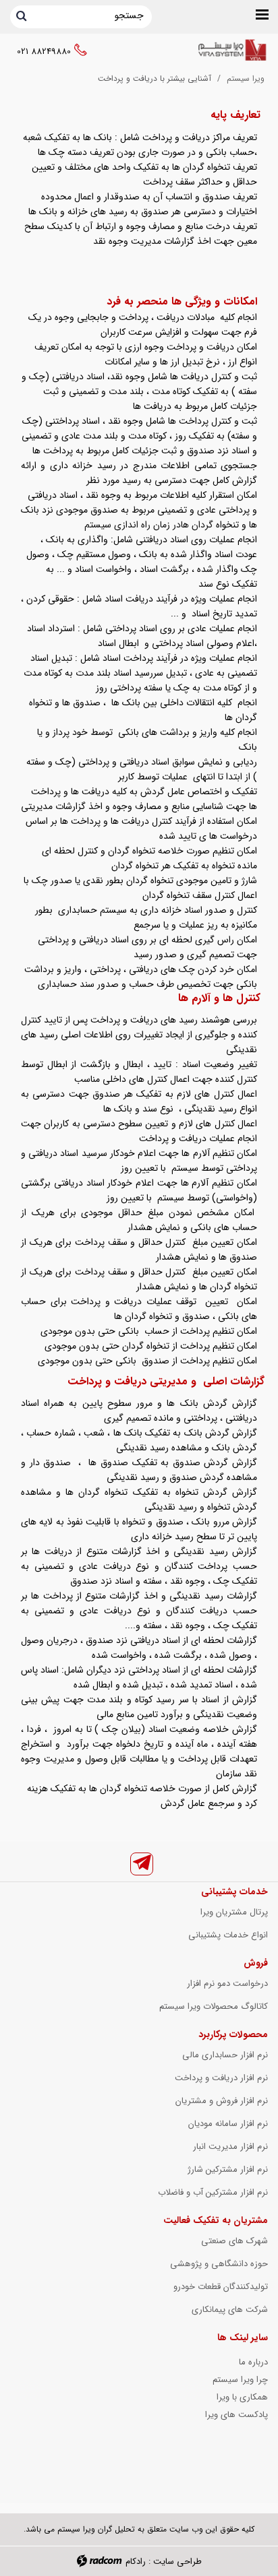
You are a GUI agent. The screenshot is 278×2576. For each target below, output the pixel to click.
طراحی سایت (177, 2562)
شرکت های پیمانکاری (230, 2310)
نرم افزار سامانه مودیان (228, 2124)
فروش (256, 1963)
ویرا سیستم (246, 78)
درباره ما (253, 2362)
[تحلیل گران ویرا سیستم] (232, 51)
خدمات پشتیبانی (234, 1892)
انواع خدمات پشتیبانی (228, 1935)
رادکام (136, 2562)
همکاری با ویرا (242, 2397)
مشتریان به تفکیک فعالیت (216, 2220)
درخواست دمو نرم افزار (227, 1984)
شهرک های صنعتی (234, 2241)
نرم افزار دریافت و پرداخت (221, 2078)
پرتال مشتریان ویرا (234, 1912)
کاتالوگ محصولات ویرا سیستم (214, 2006)
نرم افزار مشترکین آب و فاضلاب (213, 2192)
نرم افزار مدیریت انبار (230, 2147)
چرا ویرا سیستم (240, 2380)
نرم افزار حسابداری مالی (225, 2055)
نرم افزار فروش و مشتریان (222, 2101)
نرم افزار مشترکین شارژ (228, 2169)
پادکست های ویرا (237, 2415)
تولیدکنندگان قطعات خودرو (221, 2287)
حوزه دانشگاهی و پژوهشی (219, 2264)
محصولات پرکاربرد (233, 2034)
